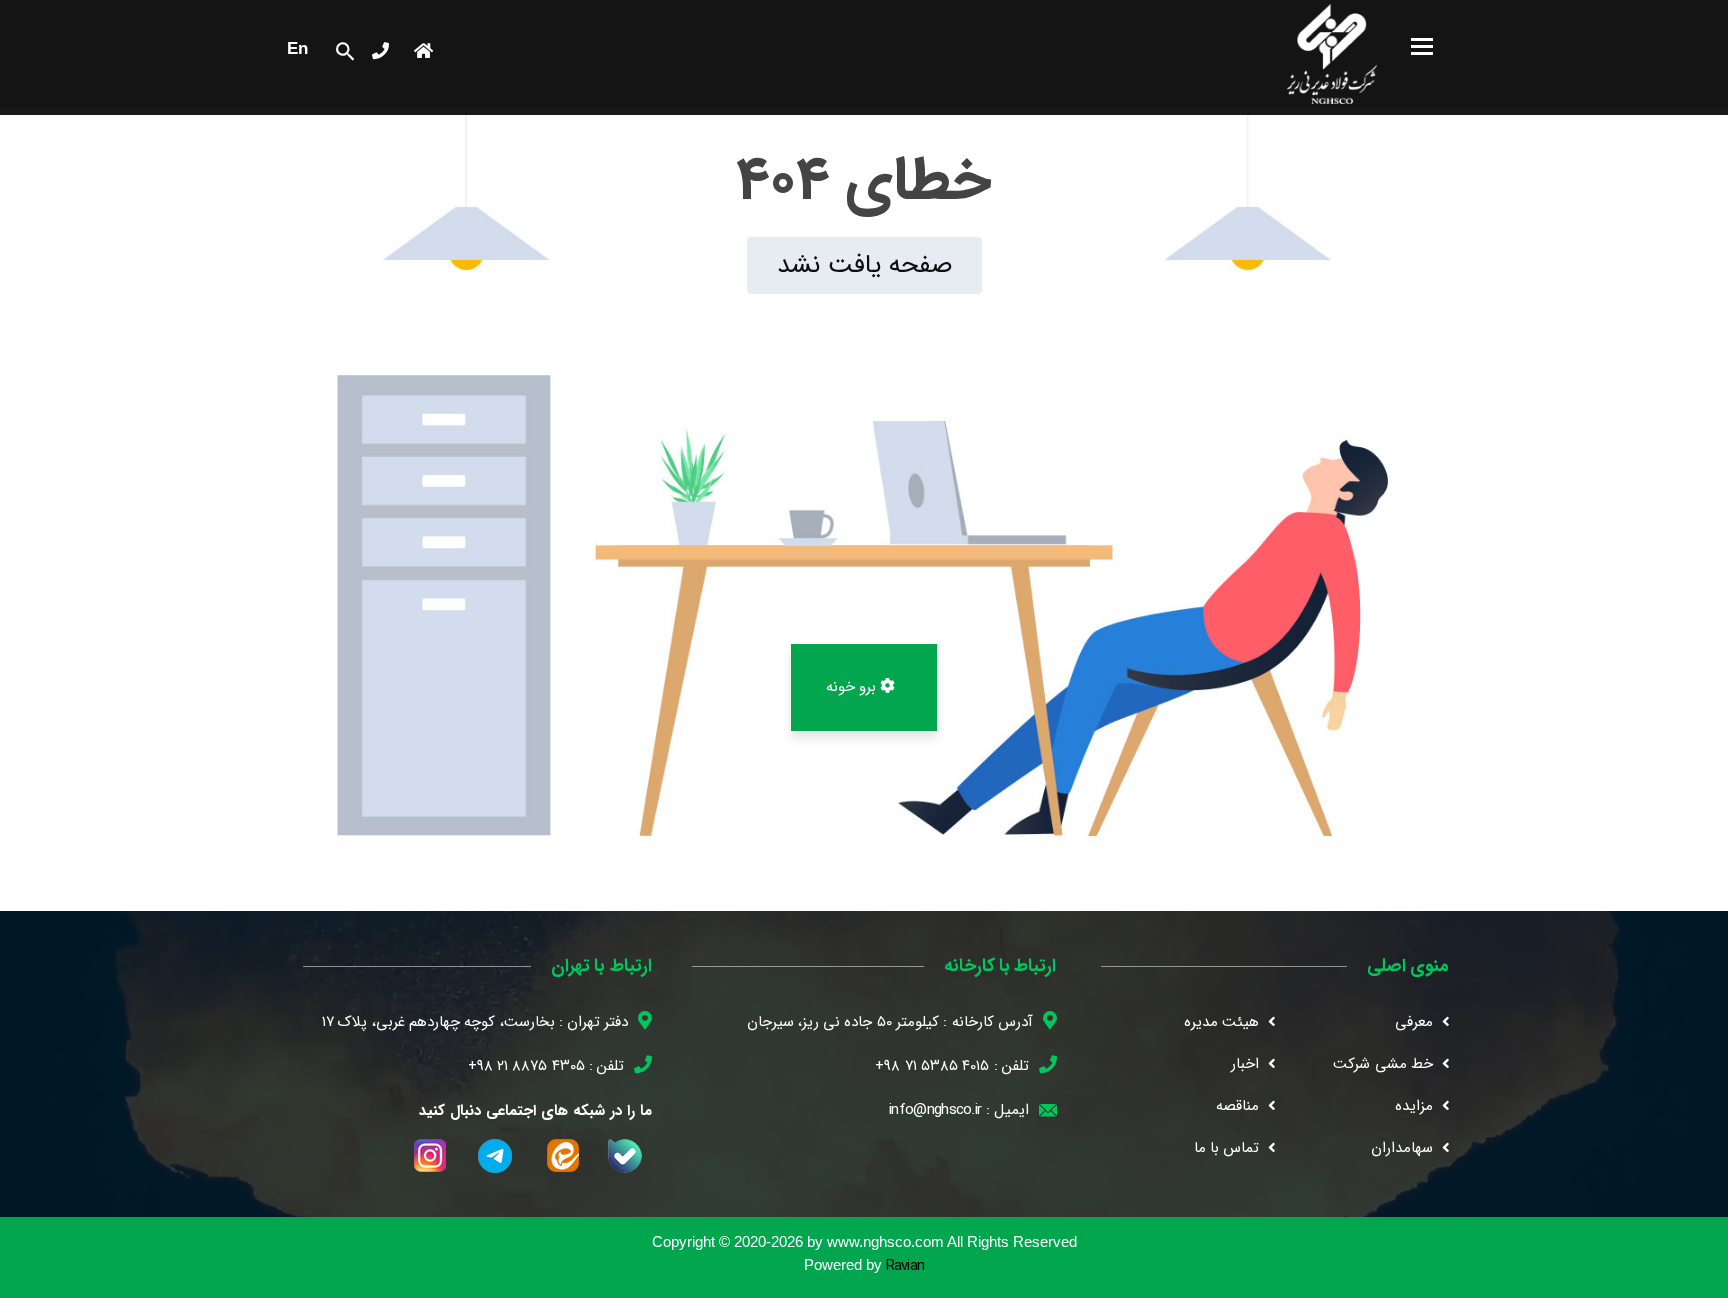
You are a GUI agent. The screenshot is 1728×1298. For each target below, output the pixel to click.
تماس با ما (1227, 1148)
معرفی (1414, 1022)
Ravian (905, 1266)
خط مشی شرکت (1383, 1064)
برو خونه (853, 687)
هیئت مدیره (1221, 1022)
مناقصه (1237, 1106)
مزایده (1414, 1106)
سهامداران (1402, 1148)
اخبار (1245, 1064)
